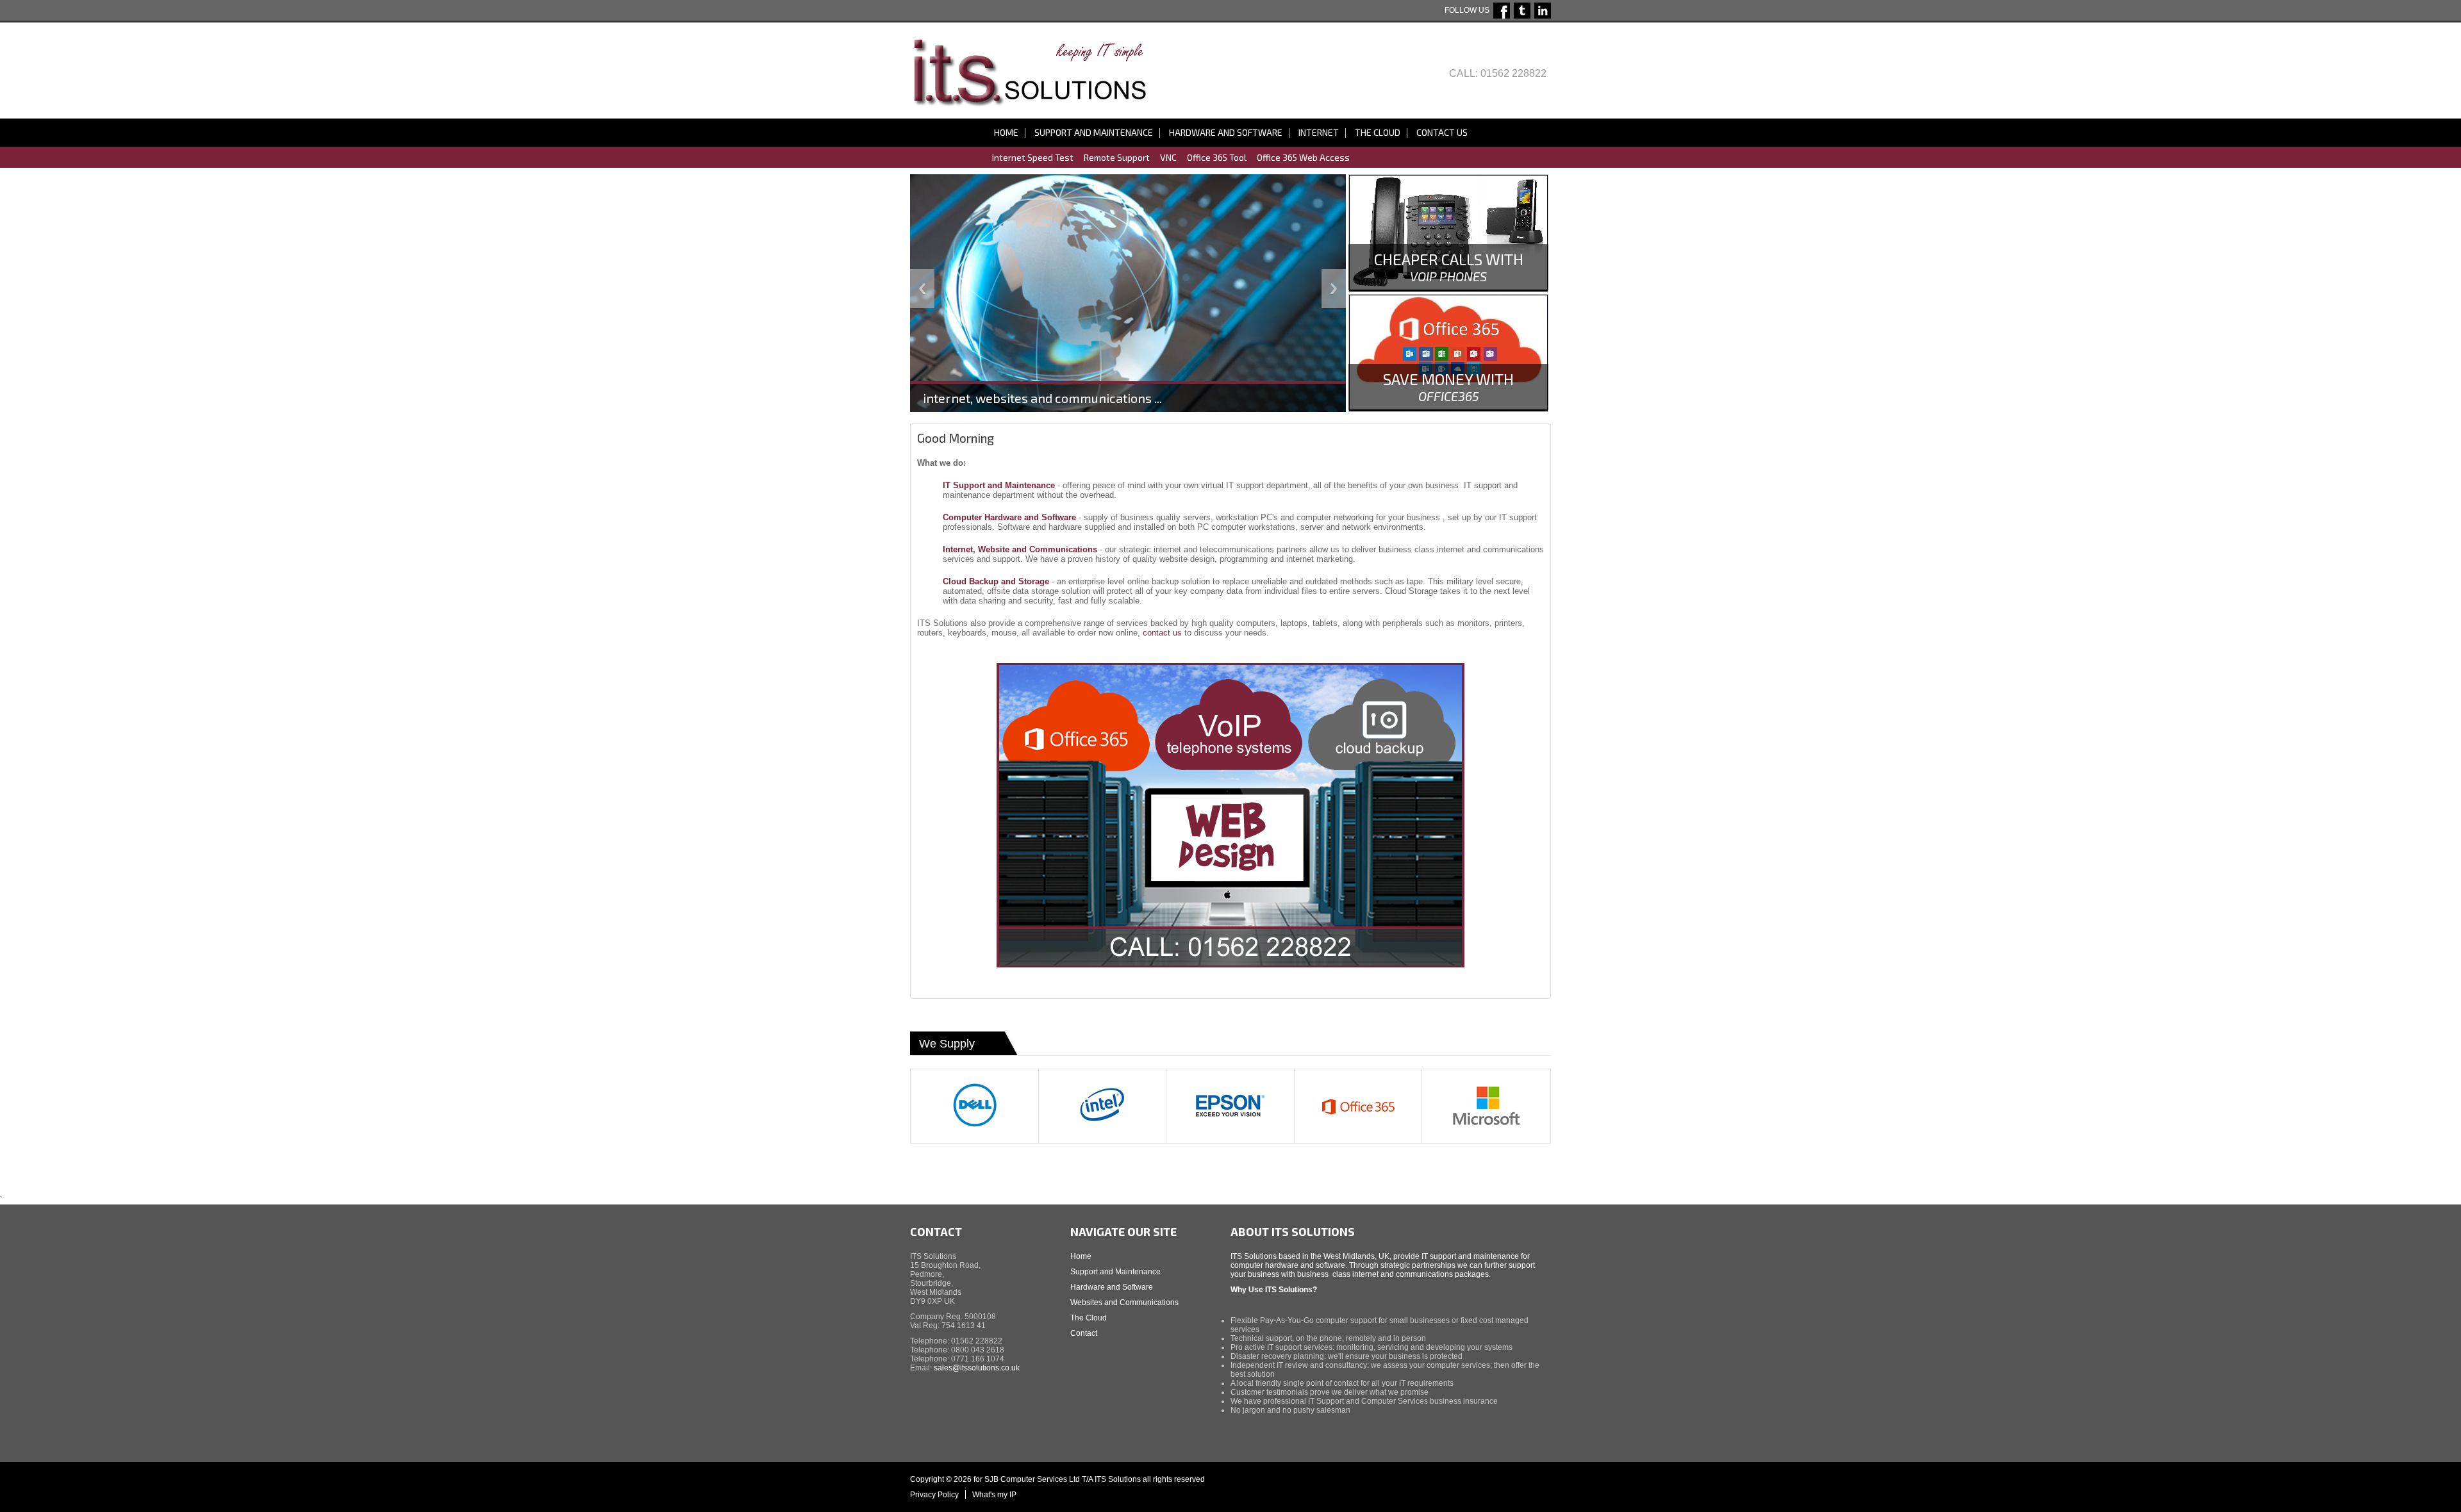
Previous (922, 289)
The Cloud (1378, 132)
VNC (1168, 157)
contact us (1164, 633)
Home (1006, 132)
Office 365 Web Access (1303, 157)
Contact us (1442, 132)
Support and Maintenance (1094, 132)
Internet (1319, 132)
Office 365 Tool (1217, 157)
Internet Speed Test (1033, 157)
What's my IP (994, 1495)
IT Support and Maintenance (999, 485)
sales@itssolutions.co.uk (977, 1368)
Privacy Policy (934, 1495)
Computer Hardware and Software (1009, 517)
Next (1334, 289)
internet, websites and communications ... (1042, 398)
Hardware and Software (1226, 132)
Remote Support (1117, 157)
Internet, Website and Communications (1020, 549)
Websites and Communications (1124, 1302)
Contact (1084, 1333)
